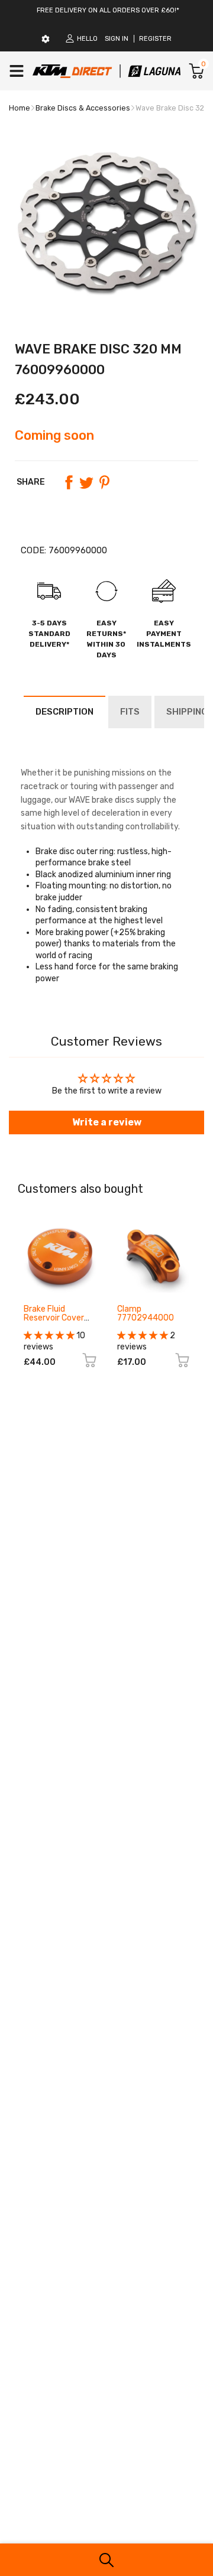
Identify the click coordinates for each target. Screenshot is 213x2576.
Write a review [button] (107, 1122)
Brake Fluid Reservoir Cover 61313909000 (54, 1318)
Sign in (117, 39)
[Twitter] (86, 482)
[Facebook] (69, 482)
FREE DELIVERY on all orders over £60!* (108, 10)
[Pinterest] (104, 482)
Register (155, 39)
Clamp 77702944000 (146, 1313)
